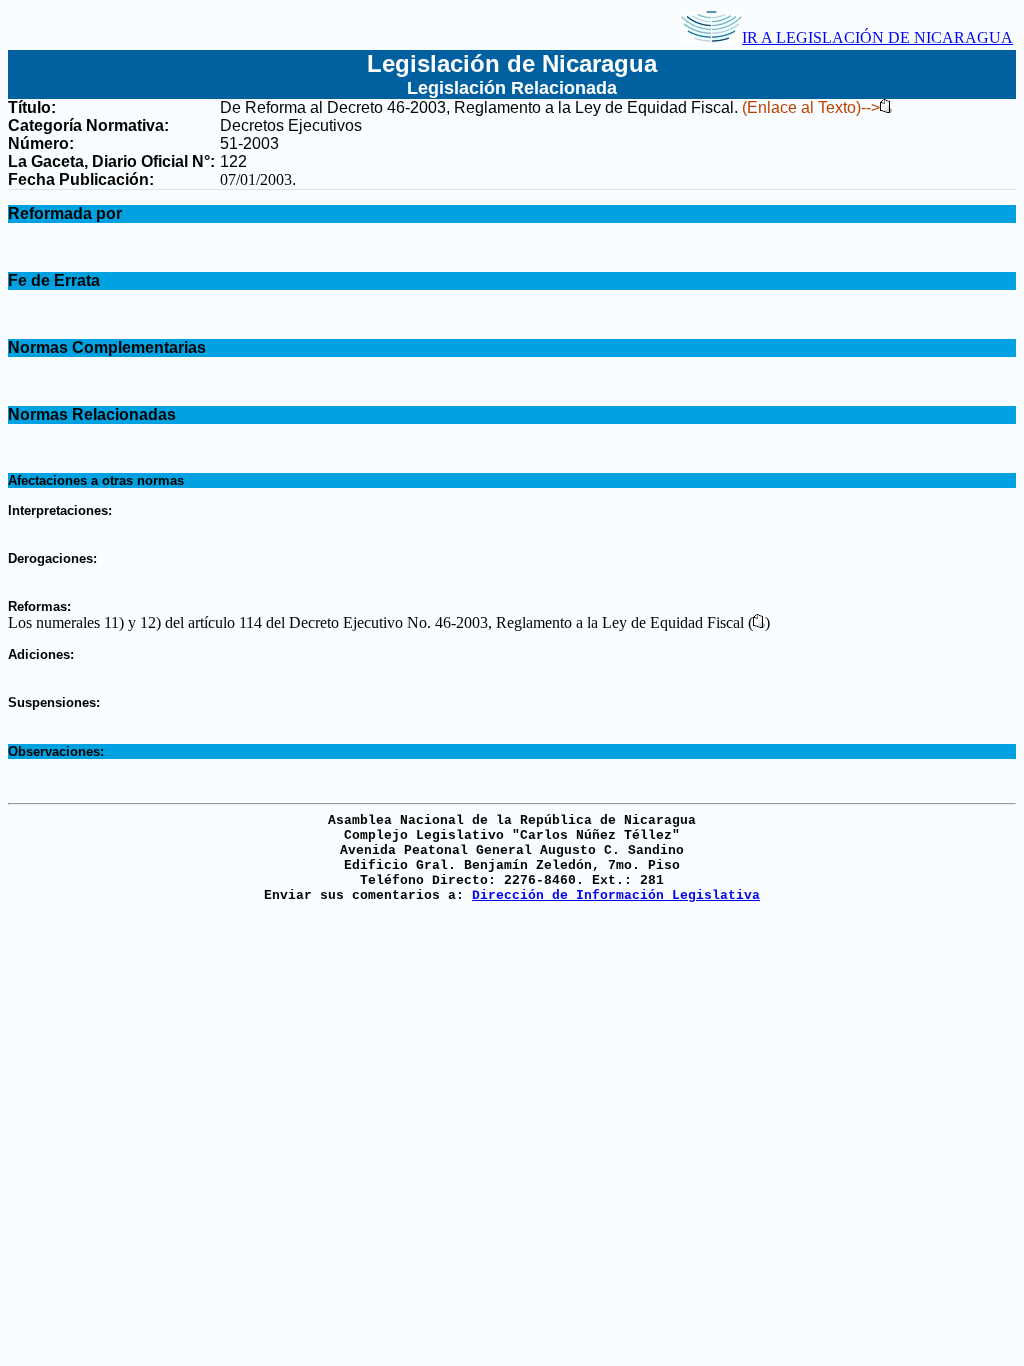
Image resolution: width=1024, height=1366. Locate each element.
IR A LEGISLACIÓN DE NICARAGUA (877, 37)
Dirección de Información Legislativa (616, 895)
